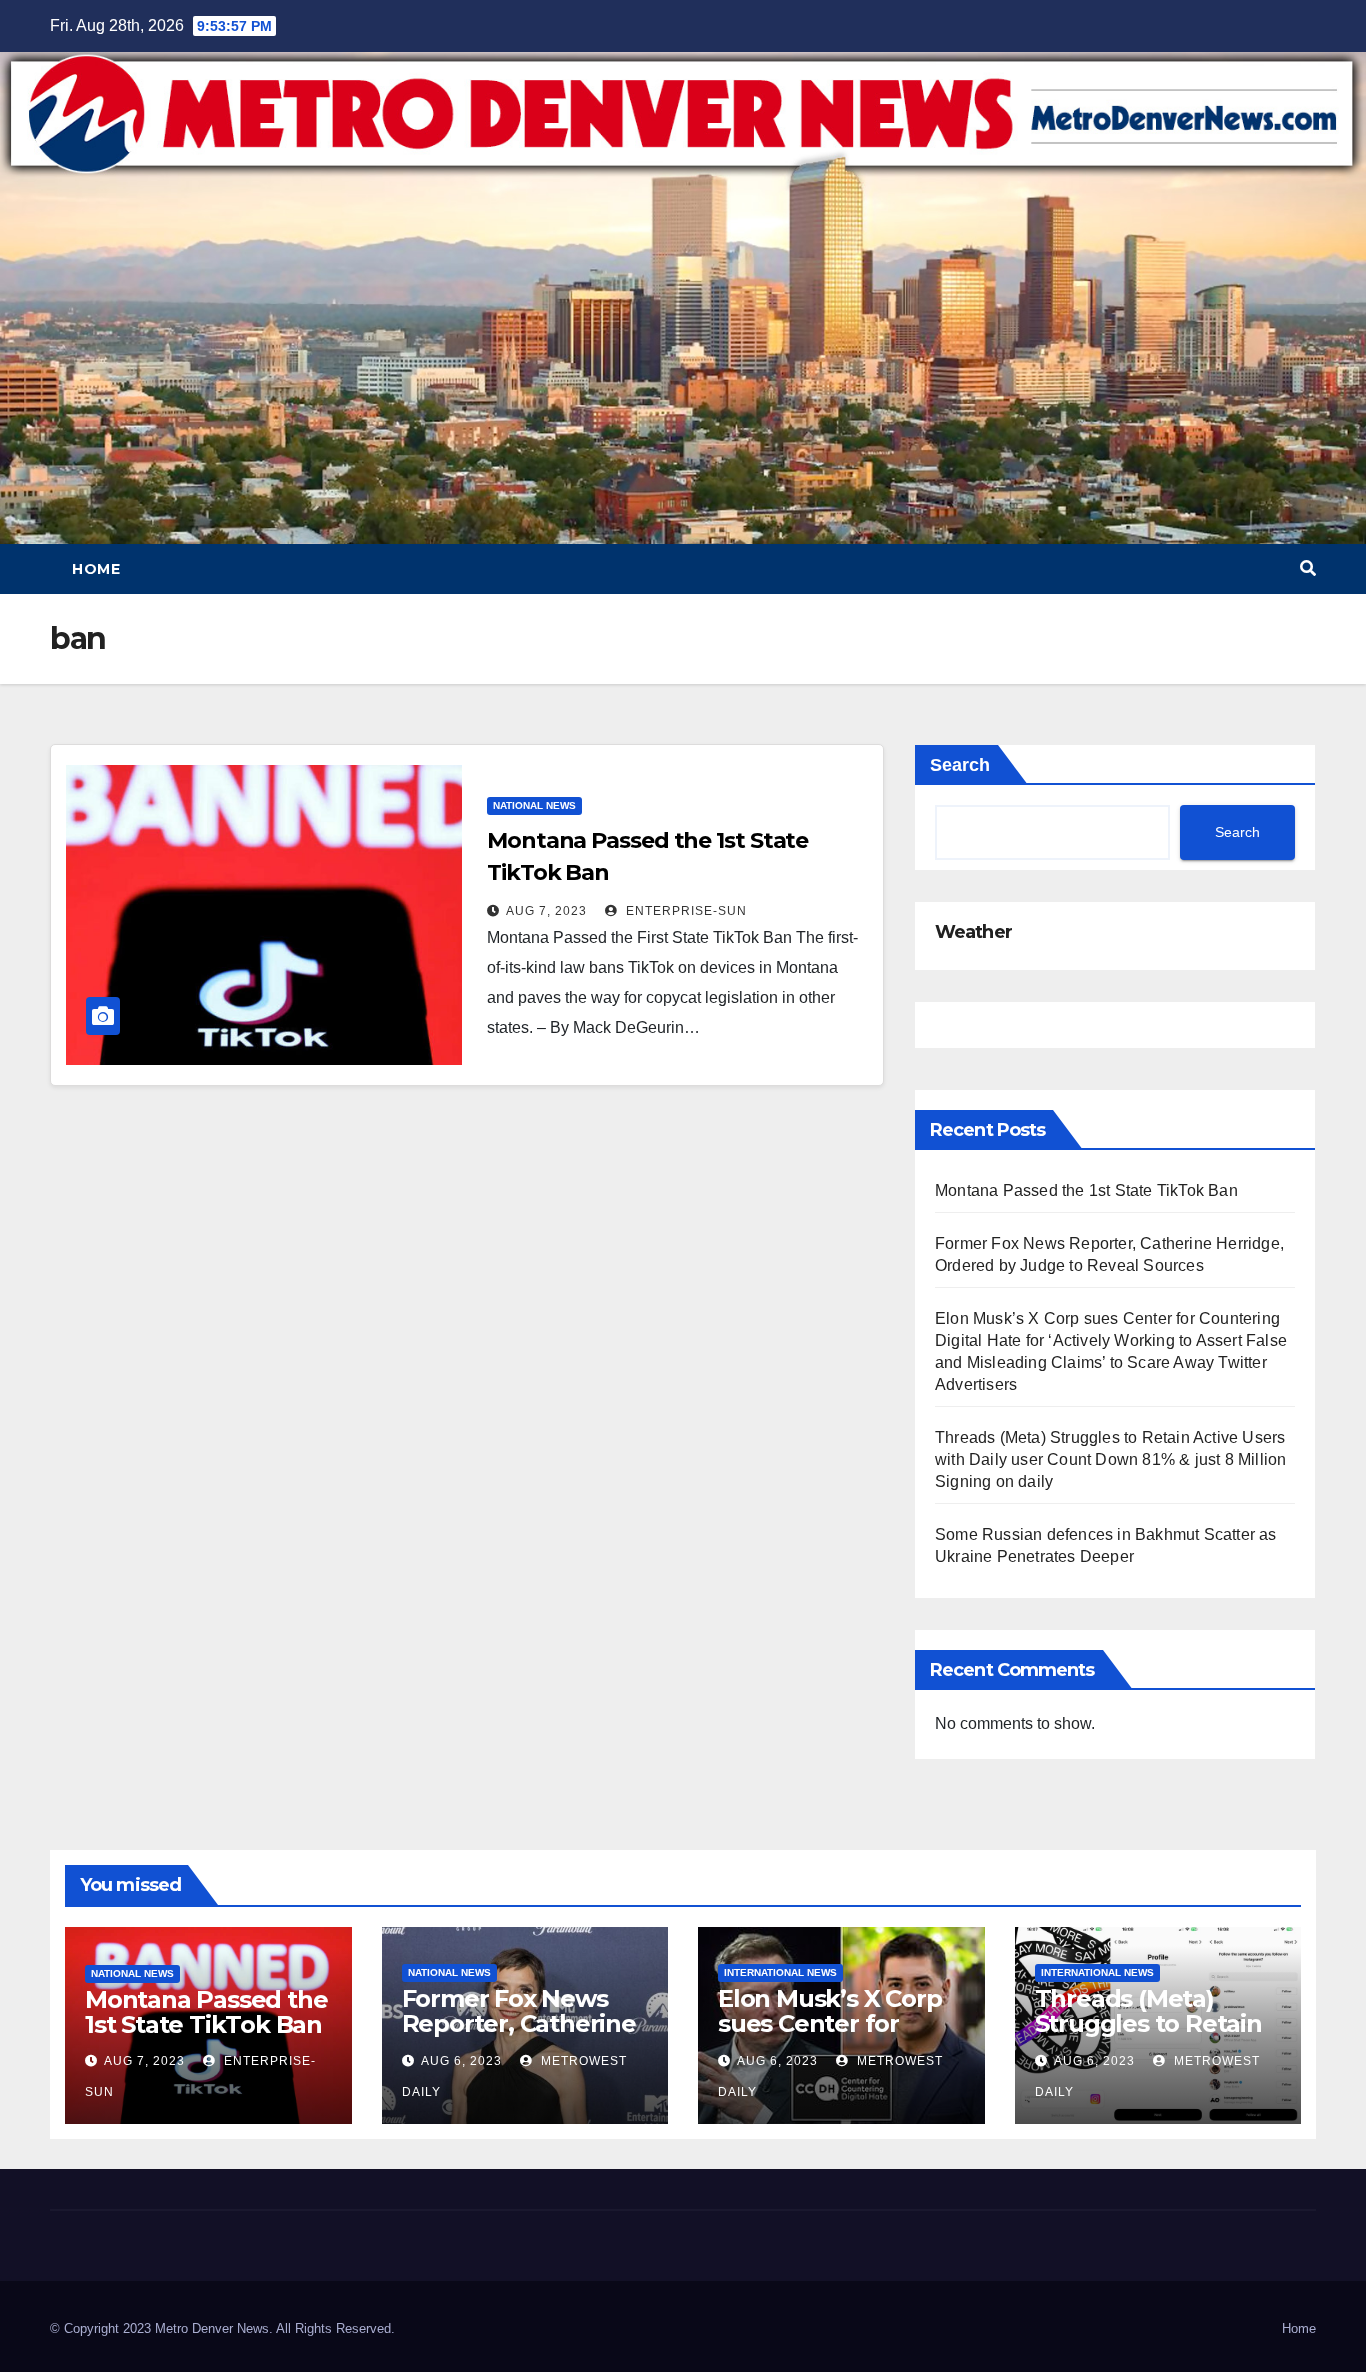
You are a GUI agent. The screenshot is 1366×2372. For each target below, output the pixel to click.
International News (780, 1972)
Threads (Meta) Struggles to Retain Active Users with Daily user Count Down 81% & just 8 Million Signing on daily (1110, 1459)
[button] (1308, 568)
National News (534, 805)
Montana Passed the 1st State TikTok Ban (1086, 1190)
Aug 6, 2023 (461, 2061)
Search (960, 765)
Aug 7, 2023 (546, 911)
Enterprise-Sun (684, 911)
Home (96, 569)
